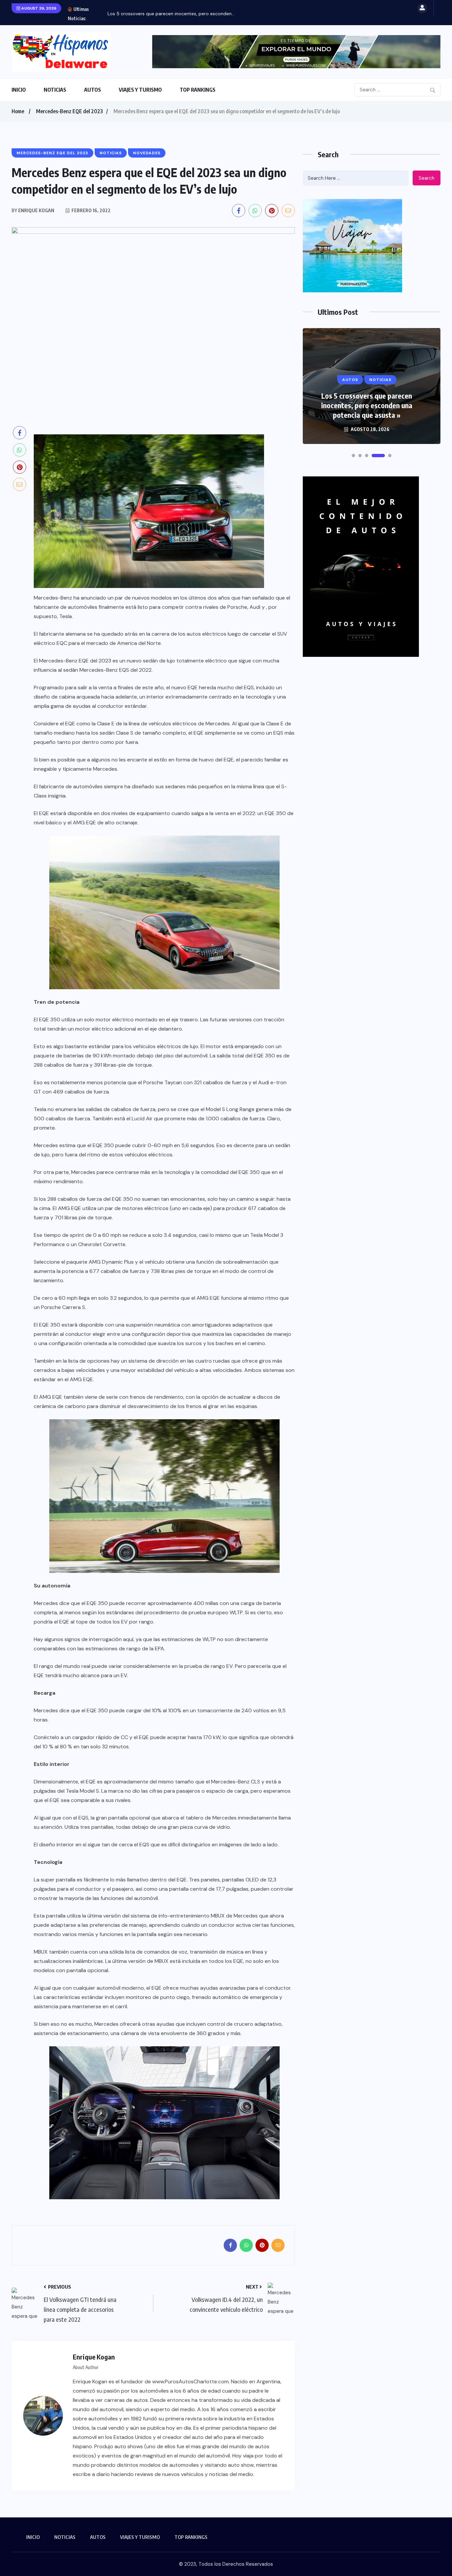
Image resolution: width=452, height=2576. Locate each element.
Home (18, 111)
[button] (353, 456)
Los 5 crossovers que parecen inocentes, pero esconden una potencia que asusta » (367, 405)
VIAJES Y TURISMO (140, 90)
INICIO (19, 90)
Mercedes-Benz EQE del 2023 (69, 111)
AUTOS (92, 90)
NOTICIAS (55, 90)
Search (427, 178)
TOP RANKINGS (198, 90)
